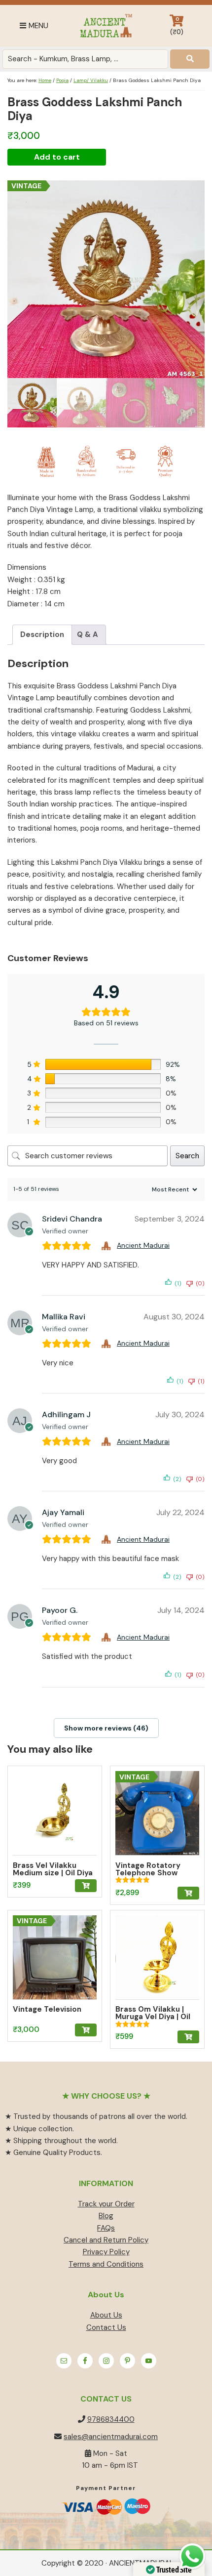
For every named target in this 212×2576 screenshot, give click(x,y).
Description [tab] (42, 634)
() (177, 26)
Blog (106, 2216)
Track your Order (106, 2204)
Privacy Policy (106, 2252)
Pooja (62, 80)
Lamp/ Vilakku (91, 80)
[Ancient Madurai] (107, 1246)
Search (187, 1156)
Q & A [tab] (88, 634)
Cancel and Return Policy (106, 2240)
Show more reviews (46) (106, 1728)
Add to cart (57, 157)
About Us (106, 2315)
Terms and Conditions (106, 2264)
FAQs (106, 2228)
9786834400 (111, 2419)
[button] (86, 1886)
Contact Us (106, 2327)
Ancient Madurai (106, 26)
